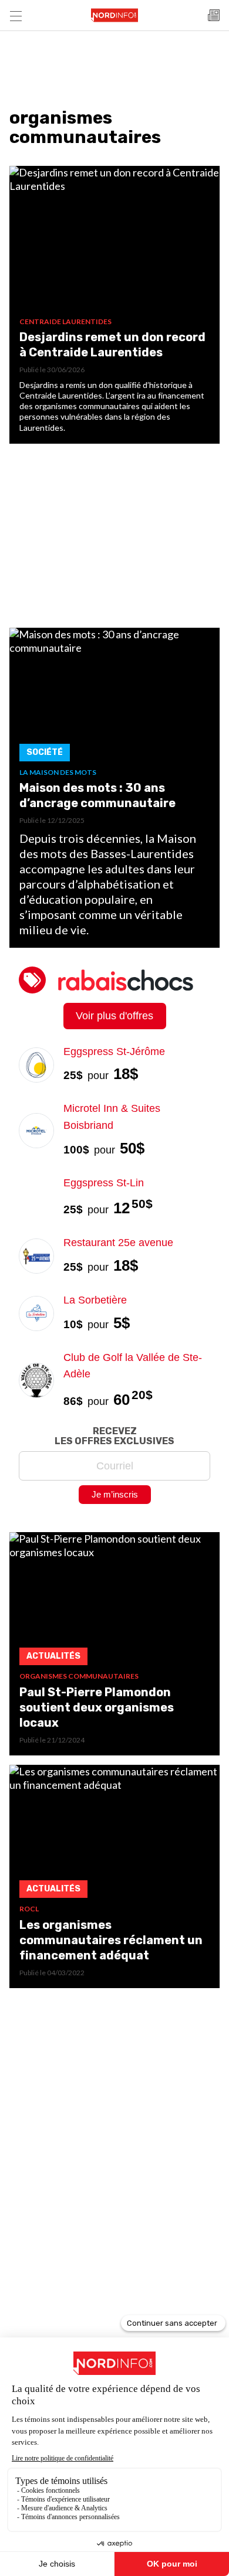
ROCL (29, 1909)
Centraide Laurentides (65, 321)
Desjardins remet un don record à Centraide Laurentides (112, 345)
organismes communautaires (79, 1676)
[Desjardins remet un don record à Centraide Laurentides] (114, 241)
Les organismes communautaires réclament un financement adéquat (111, 1940)
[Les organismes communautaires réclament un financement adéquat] (114, 1835)
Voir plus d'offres (114, 1016)
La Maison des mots (58, 772)
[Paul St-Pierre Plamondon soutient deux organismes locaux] (114, 1602)
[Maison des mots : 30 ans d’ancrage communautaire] (114, 698)
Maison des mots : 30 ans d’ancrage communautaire (97, 795)
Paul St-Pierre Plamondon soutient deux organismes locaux (97, 1707)
